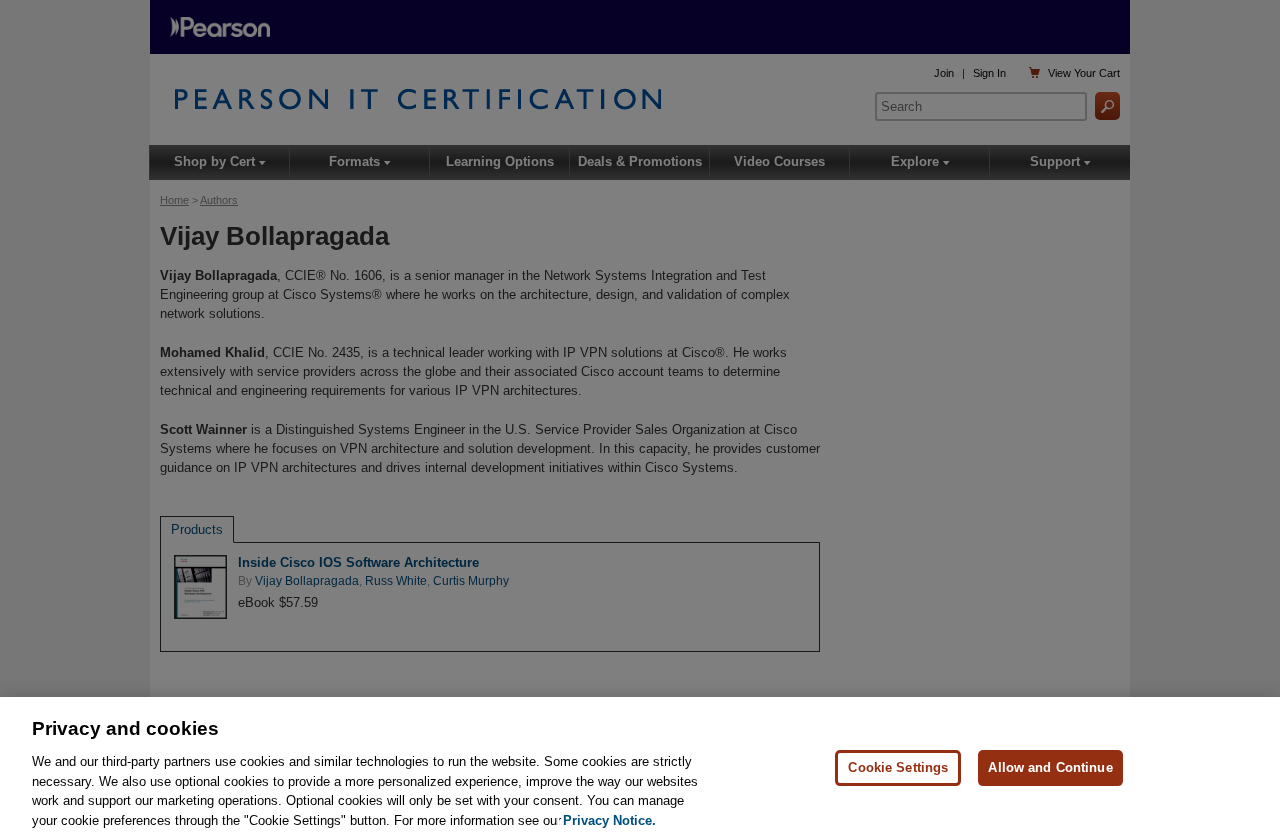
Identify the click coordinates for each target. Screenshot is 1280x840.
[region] (640, 768)
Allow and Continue (1050, 767)
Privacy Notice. (609, 819)
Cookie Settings (898, 767)
